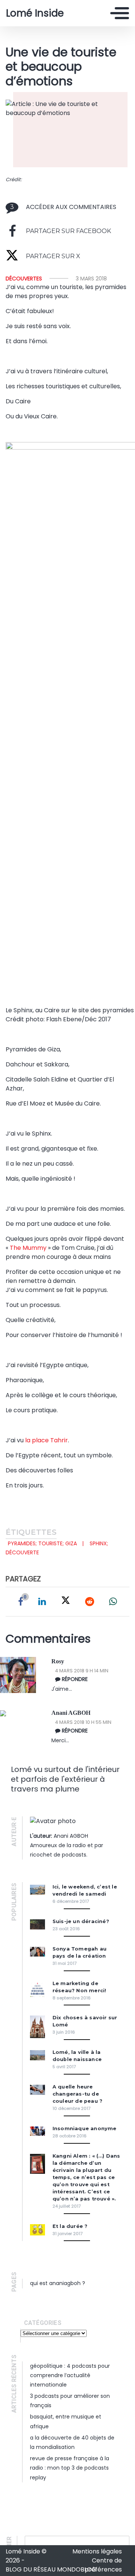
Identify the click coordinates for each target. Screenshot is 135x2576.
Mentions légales (97, 2551)
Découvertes (24, 279)
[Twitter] (66, 1602)
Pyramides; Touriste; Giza (42, 1543)
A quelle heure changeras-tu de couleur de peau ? (77, 2094)
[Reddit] (90, 1602)
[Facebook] (21, 1602)
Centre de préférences (103, 2565)
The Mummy (28, 1248)
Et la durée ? (70, 2226)
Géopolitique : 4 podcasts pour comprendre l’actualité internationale (70, 2375)
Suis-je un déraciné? (81, 1921)
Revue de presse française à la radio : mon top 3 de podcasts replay (70, 2468)
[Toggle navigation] (120, 13)
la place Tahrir (46, 1440)
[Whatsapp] (113, 1602)
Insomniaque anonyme (85, 2128)
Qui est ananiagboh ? (58, 2283)
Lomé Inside (35, 13)
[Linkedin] (42, 1602)
